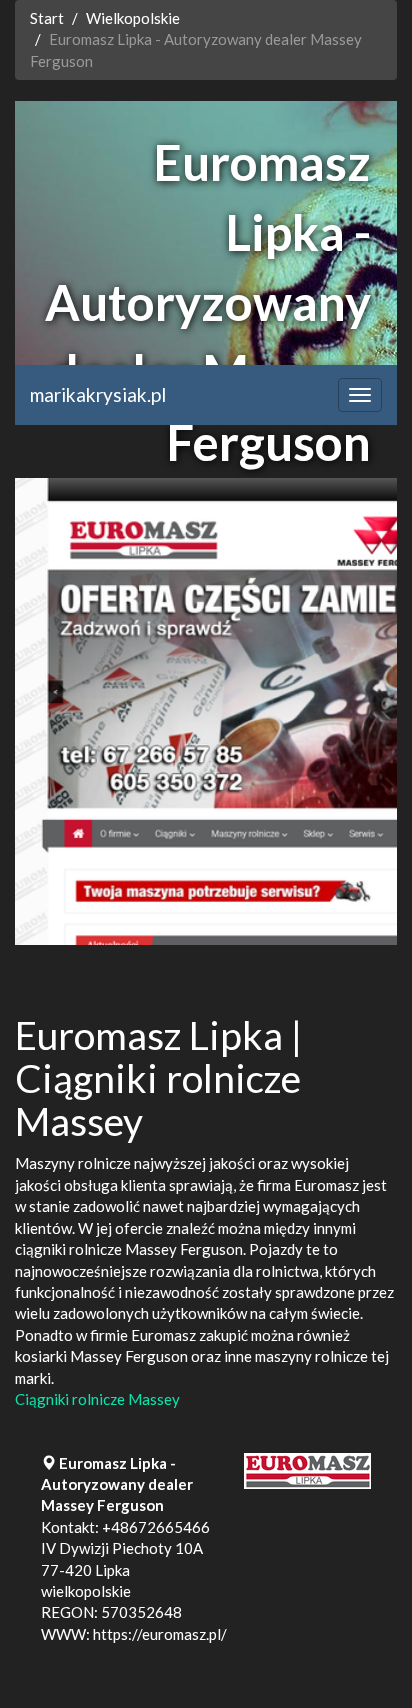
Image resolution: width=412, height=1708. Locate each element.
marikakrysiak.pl (98, 394)
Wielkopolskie (133, 18)
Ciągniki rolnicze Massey (97, 1399)
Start (47, 18)
